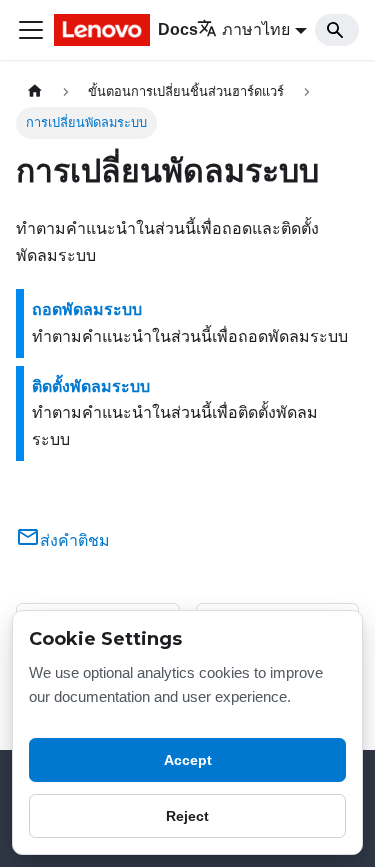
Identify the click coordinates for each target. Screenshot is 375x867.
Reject (187, 816)
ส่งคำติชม (75, 540)
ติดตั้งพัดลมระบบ (91, 386)
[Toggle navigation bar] (31, 30)
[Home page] (35, 91)
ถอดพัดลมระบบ (87, 309)
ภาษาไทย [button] (256, 29)
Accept (188, 760)
